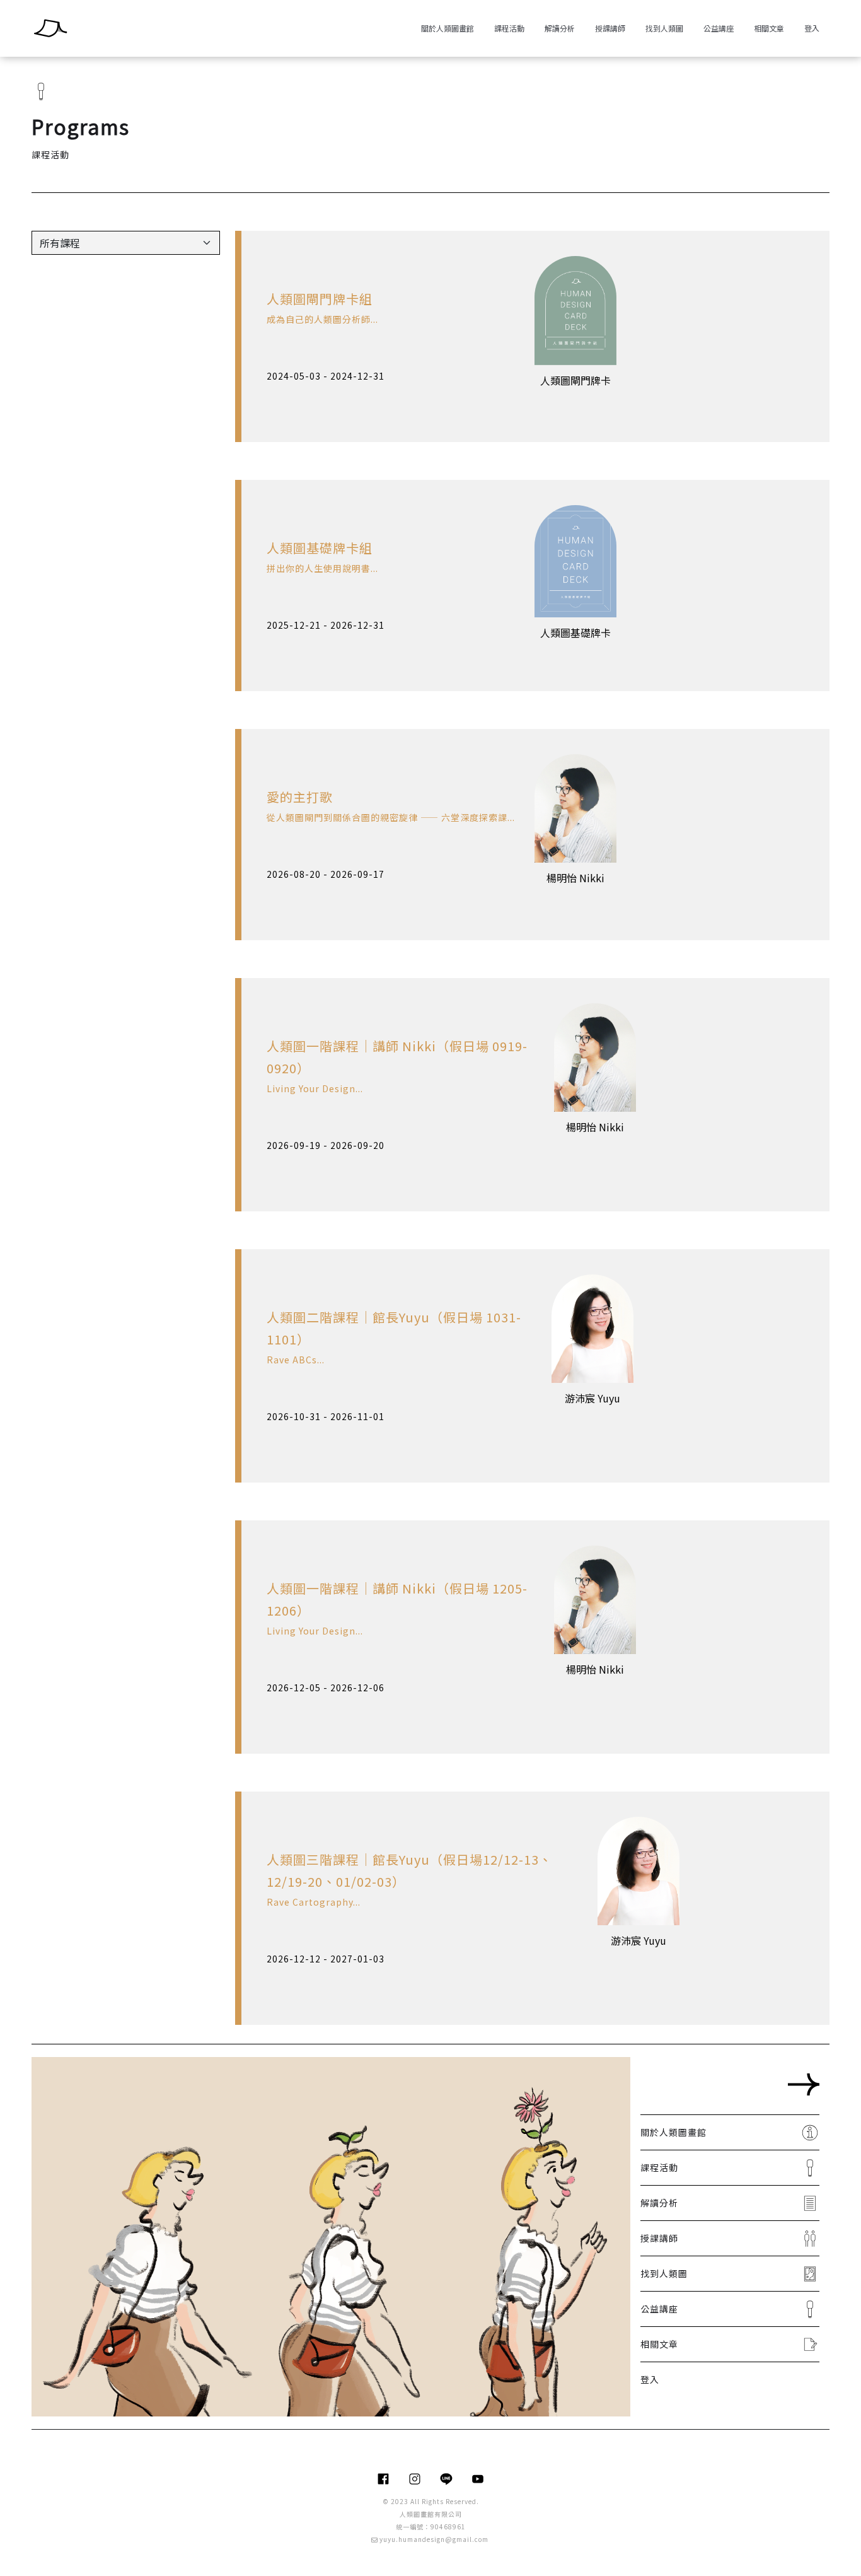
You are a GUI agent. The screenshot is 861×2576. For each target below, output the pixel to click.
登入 (812, 28)
